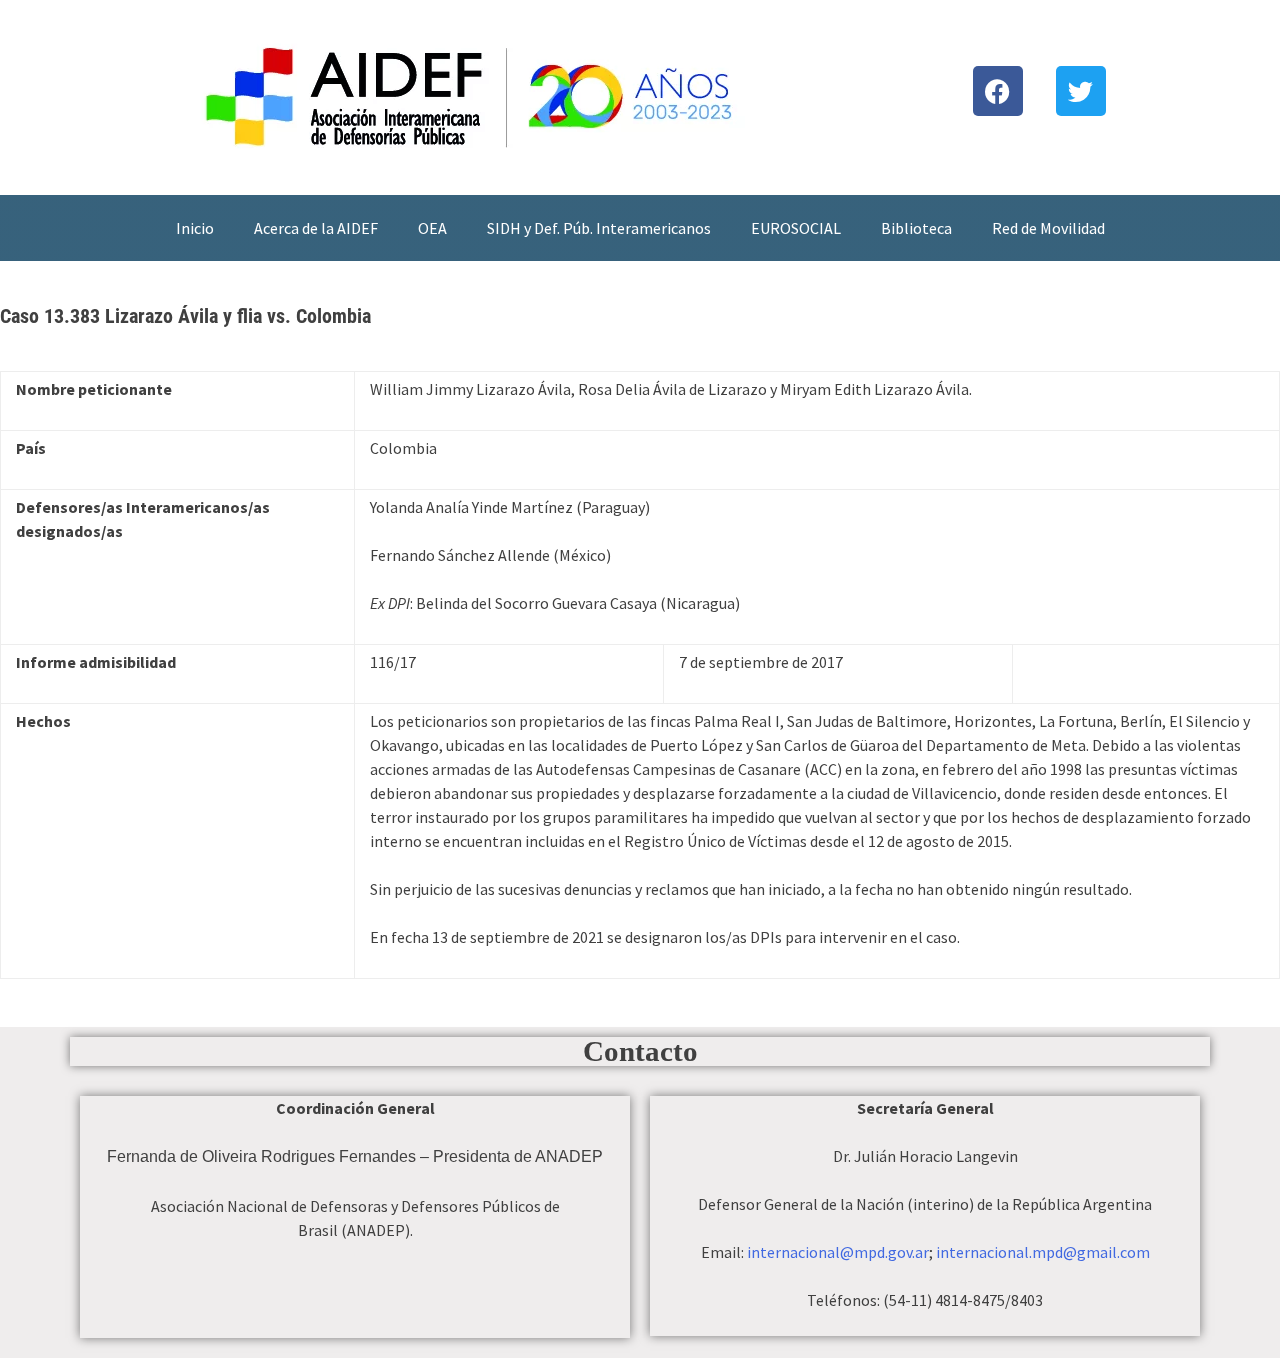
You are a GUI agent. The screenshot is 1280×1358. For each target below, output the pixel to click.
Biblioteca (916, 228)
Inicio (195, 228)
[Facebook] (998, 91)
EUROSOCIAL (796, 228)
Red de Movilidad (1048, 228)
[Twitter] (1081, 91)
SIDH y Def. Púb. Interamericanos (599, 228)
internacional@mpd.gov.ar (838, 1252)
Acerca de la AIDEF (316, 228)
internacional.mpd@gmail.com (1043, 1252)
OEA (432, 228)
